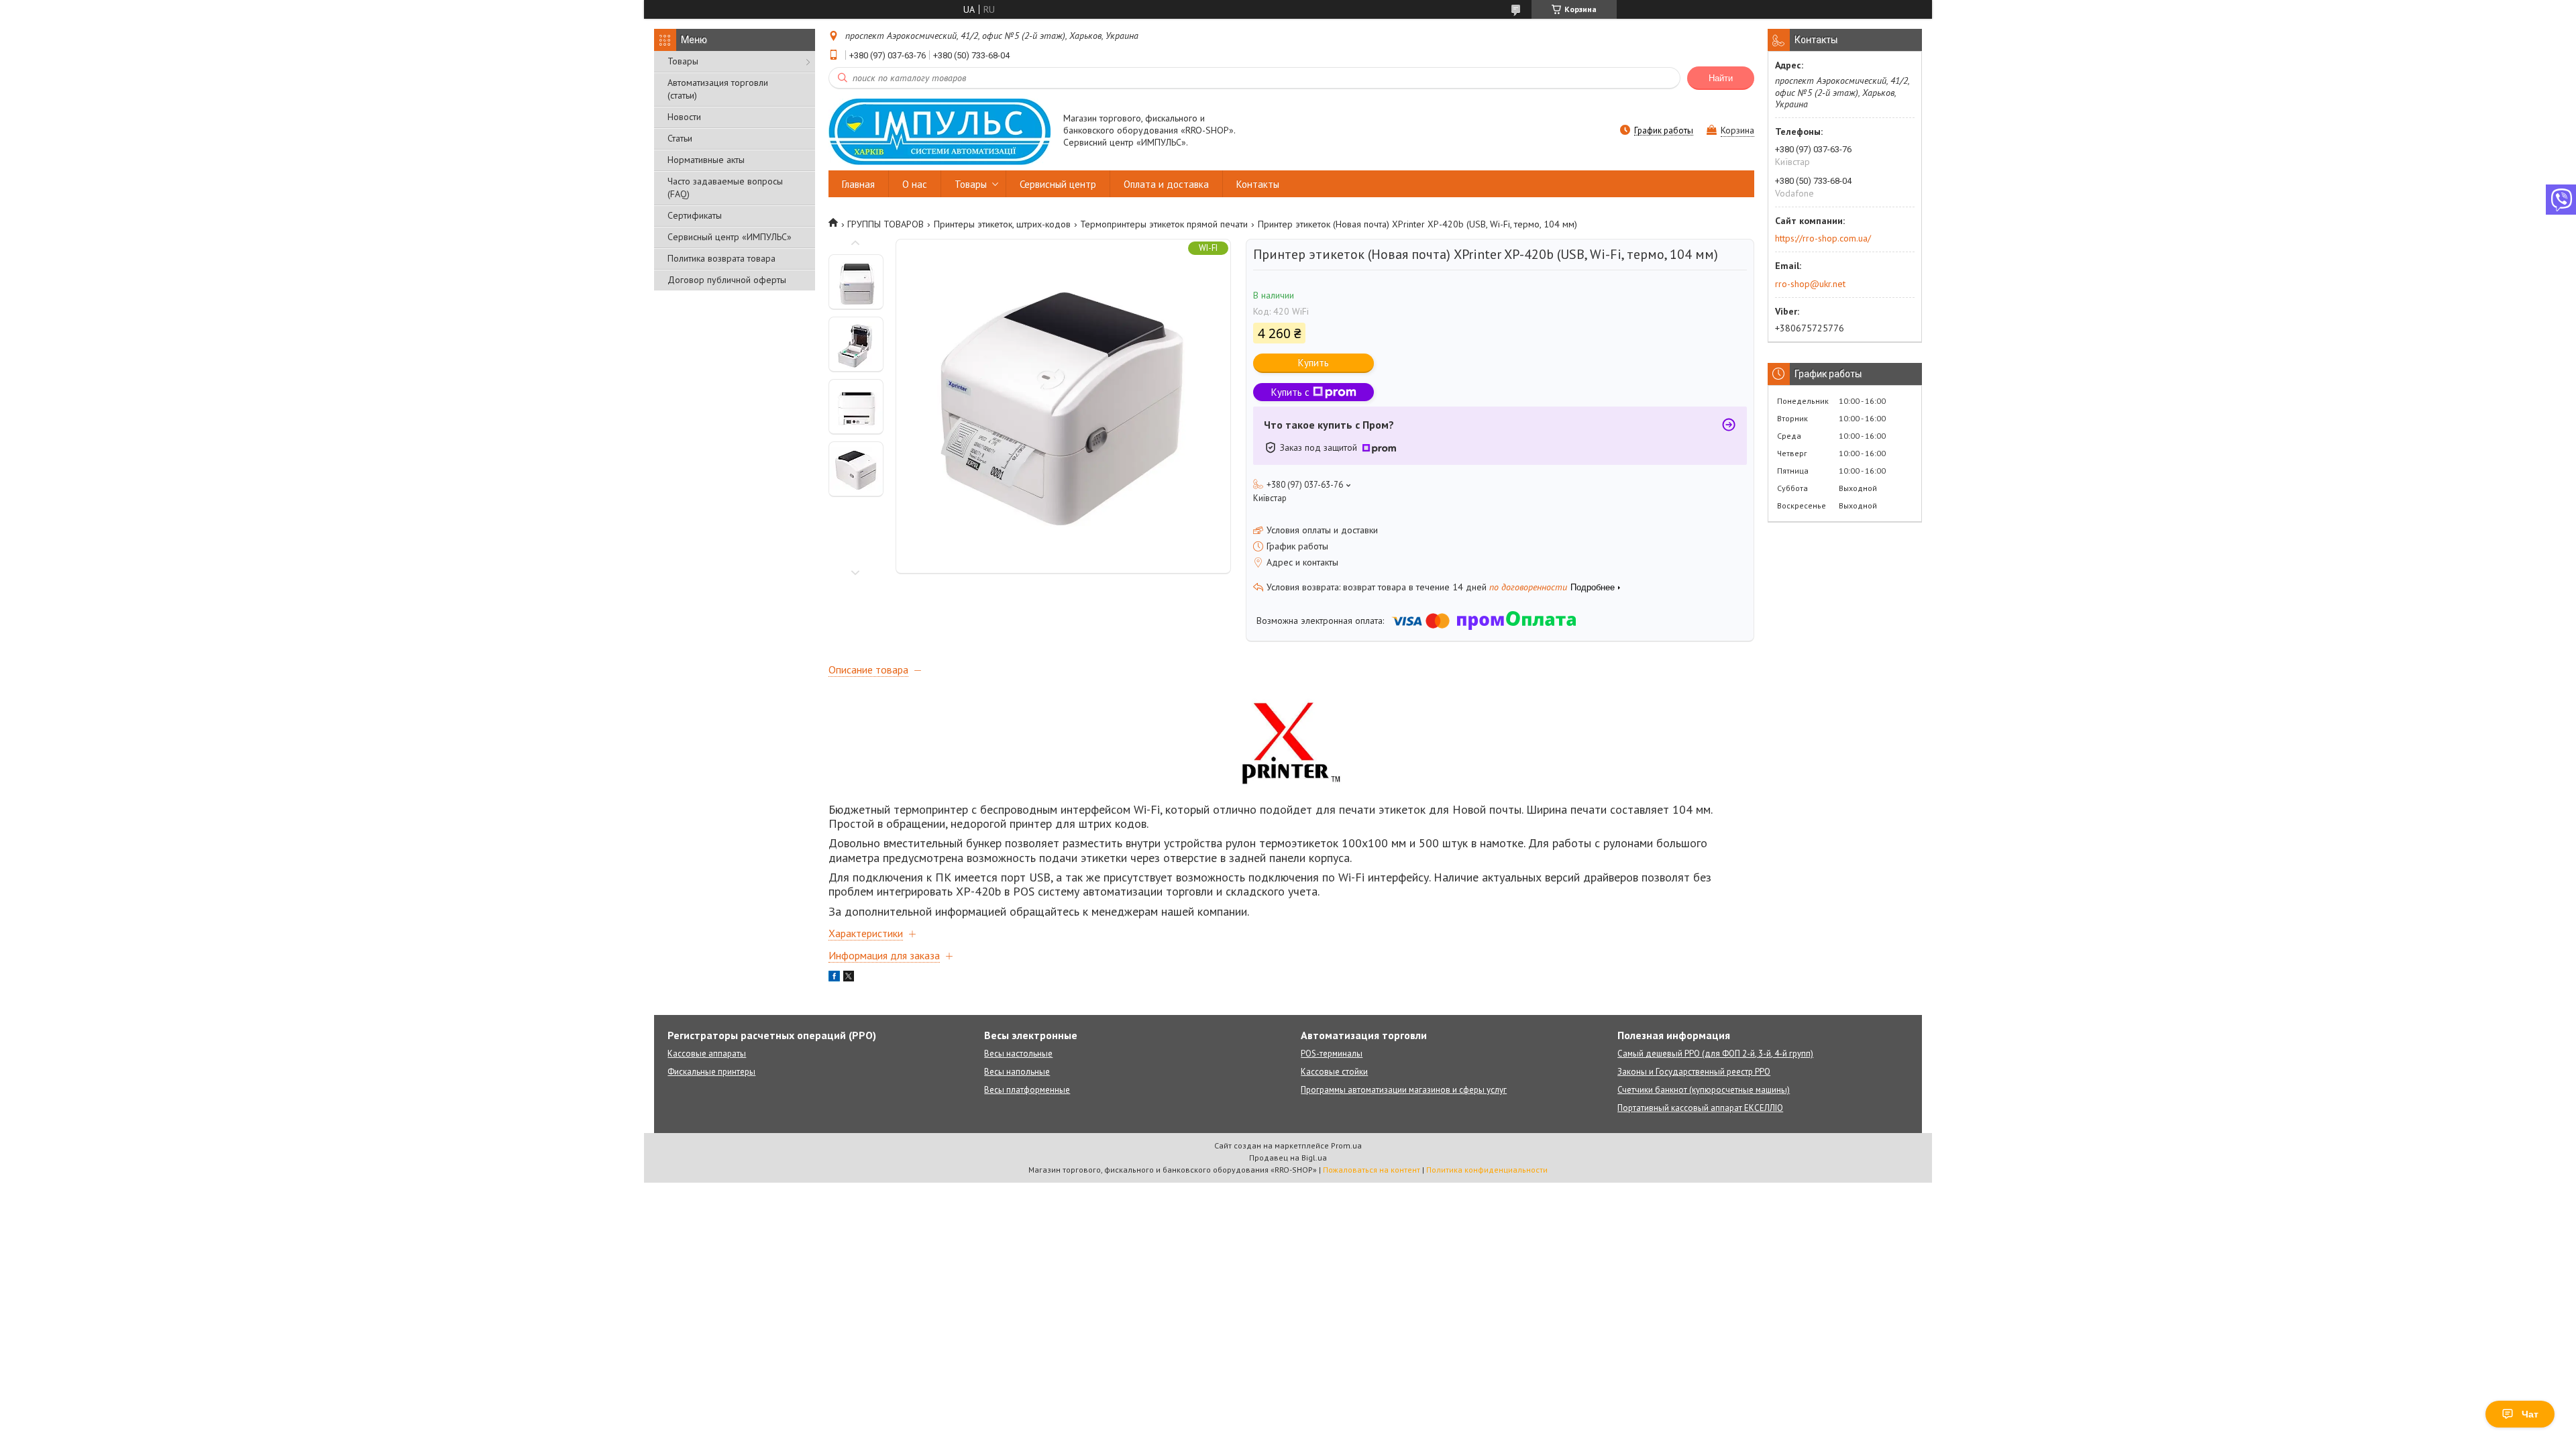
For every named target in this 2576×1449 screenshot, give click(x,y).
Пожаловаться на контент (1372, 1170)
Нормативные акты (706, 160)
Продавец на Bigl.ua (1288, 1158)
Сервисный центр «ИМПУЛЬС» (730, 237)
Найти (1721, 78)
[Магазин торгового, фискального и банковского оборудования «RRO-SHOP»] (940, 131)
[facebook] (834, 978)
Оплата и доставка (1166, 184)
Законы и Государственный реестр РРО (1694, 1072)
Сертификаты (695, 215)
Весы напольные (1017, 1072)
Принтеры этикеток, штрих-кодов (1002, 224)
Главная (858, 184)
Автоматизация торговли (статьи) (718, 89)
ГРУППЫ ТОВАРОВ (885, 224)
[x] (849, 978)
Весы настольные (1018, 1054)
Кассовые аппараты (707, 1054)
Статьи (680, 138)
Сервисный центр (1058, 184)
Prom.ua (1346, 1145)
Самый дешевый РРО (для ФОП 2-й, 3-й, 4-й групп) (1715, 1054)
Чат (2530, 1414)
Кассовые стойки (1334, 1072)
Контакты (1258, 184)
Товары (683, 61)
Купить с (1290, 392)
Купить (1313, 363)
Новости (684, 117)
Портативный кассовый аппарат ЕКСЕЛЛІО (1700, 1108)
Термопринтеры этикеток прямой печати (1164, 224)
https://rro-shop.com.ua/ (1823, 238)
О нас (915, 184)
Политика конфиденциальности (1487, 1170)
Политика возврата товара (721, 258)
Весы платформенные (1027, 1090)
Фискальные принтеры (711, 1072)
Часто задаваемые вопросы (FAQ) (725, 187)
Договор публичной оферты (727, 280)
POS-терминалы (1332, 1054)
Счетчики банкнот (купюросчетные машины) (1704, 1090)
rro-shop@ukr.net (1810, 284)
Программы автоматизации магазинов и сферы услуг (1404, 1090)
